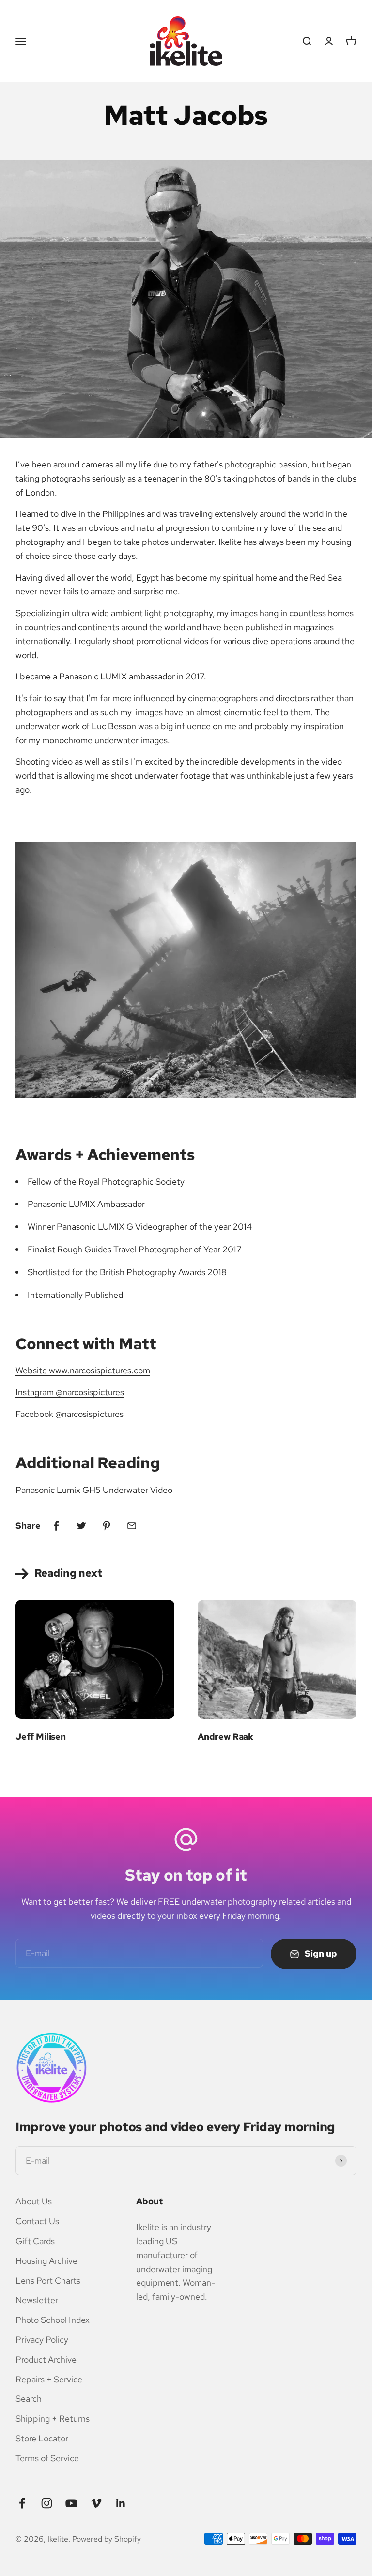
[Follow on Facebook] (22, 2503)
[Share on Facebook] (56, 1526)
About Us (34, 2201)
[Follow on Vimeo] (96, 2503)
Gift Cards (35, 2241)
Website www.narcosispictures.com (83, 1370)
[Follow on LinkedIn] (121, 2503)
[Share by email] (132, 1526)
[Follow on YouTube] (71, 2503)
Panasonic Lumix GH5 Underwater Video (94, 1490)
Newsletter (37, 2300)
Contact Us (37, 2221)
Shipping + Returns (53, 2418)
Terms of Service (47, 2458)
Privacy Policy (42, 2340)
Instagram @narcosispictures (70, 1392)
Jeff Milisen (41, 1737)
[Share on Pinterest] (107, 1526)
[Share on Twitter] (81, 1526)
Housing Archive (46, 2261)
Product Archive (46, 2359)
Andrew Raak (225, 1737)
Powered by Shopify (107, 2539)
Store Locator (42, 2438)
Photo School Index (53, 2320)
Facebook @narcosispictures (70, 1414)
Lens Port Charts (48, 2281)
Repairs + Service (49, 2379)
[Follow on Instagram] (47, 2503)
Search (29, 2399)
